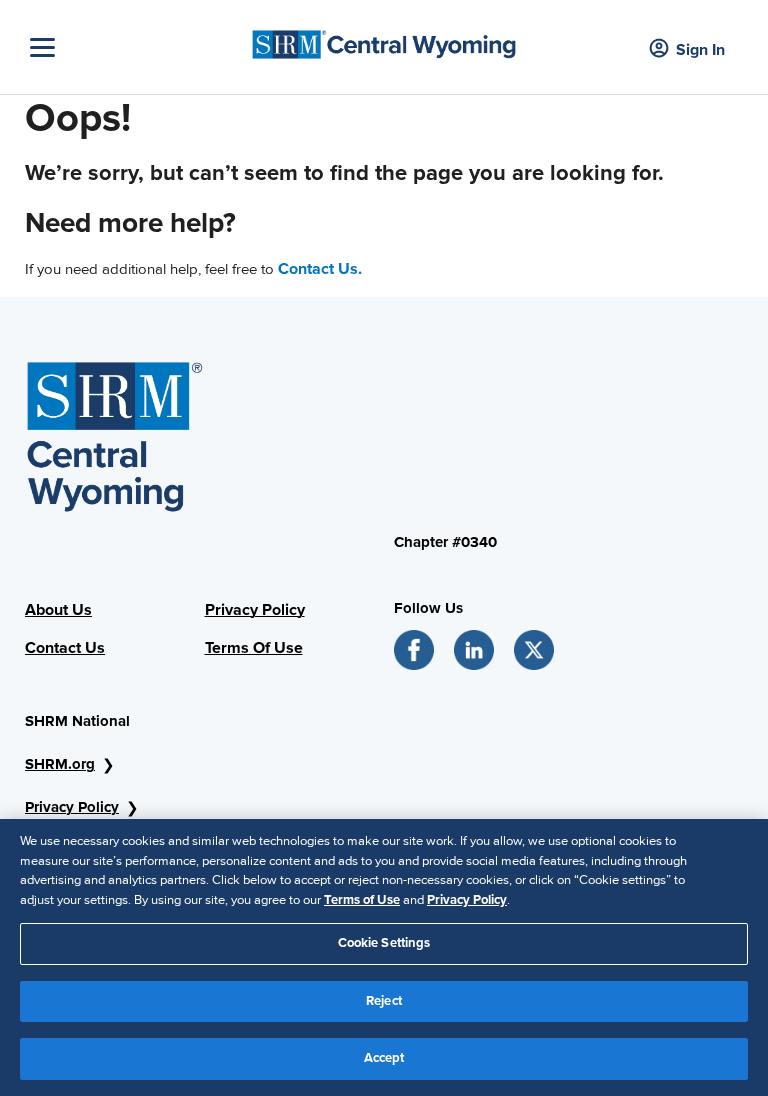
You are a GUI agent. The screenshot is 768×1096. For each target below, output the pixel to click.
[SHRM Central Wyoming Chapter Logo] (384, 39)
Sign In (700, 50)
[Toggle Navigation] (135, 47)
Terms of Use (362, 900)
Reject (384, 1001)
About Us (58, 610)
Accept (384, 1058)
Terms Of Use (254, 648)
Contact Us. (320, 269)
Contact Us (65, 648)
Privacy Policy (255, 610)
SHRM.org (60, 764)
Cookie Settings (384, 943)
